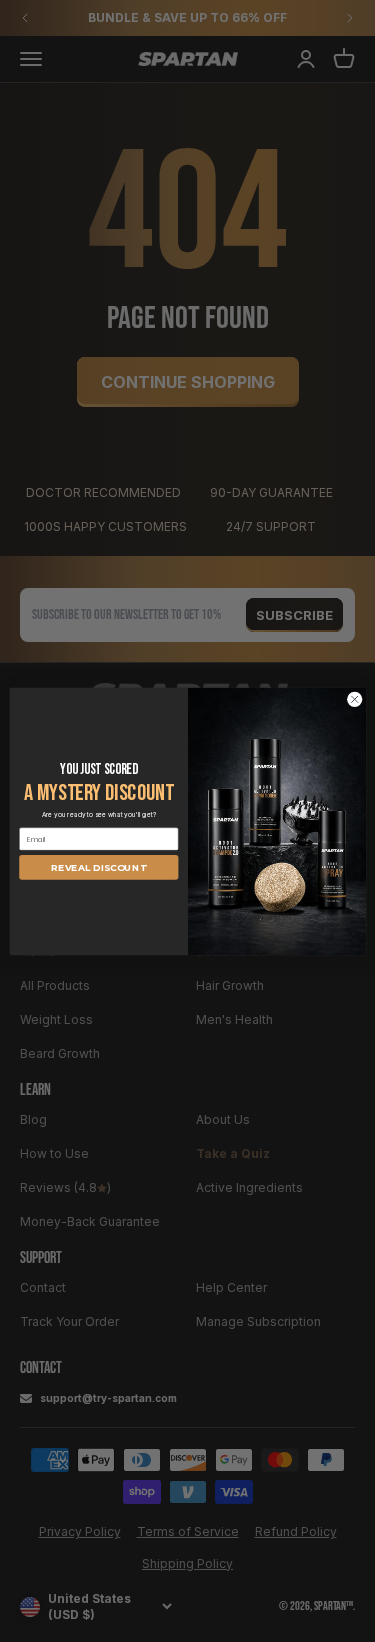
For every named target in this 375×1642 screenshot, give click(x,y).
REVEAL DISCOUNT (98, 867)
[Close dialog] (354, 699)
